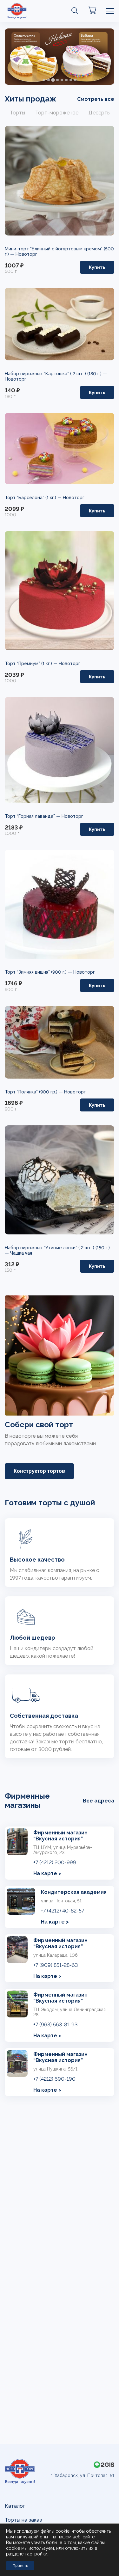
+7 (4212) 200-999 (55, 1862)
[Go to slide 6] (66, 80)
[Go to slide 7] (71, 80)
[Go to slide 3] (53, 80)
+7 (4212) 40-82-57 (63, 1911)
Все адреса (99, 1801)
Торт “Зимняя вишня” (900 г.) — (39, 972)
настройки (36, 2554)
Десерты (99, 113)
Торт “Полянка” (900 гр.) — (34, 1092)
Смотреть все (96, 99)
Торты (17, 113)
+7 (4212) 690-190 (54, 2079)
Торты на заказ (23, 2520)
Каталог (15, 2506)
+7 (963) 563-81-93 (55, 2025)
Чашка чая (21, 1253)
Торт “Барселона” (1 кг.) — (34, 498)
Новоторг (26, 254)
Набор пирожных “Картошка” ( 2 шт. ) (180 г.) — (56, 374)
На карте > (47, 1873)
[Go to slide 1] (44, 80)
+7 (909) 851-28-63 (56, 1965)
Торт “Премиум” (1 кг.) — (32, 664)
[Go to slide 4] (57, 80)
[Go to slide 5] (62, 80)
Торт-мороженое (57, 113)
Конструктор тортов (39, 1471)
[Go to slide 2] (49, 80)
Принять (20, 2566)
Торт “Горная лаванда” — (33, 816)
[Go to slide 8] (75, 80)
